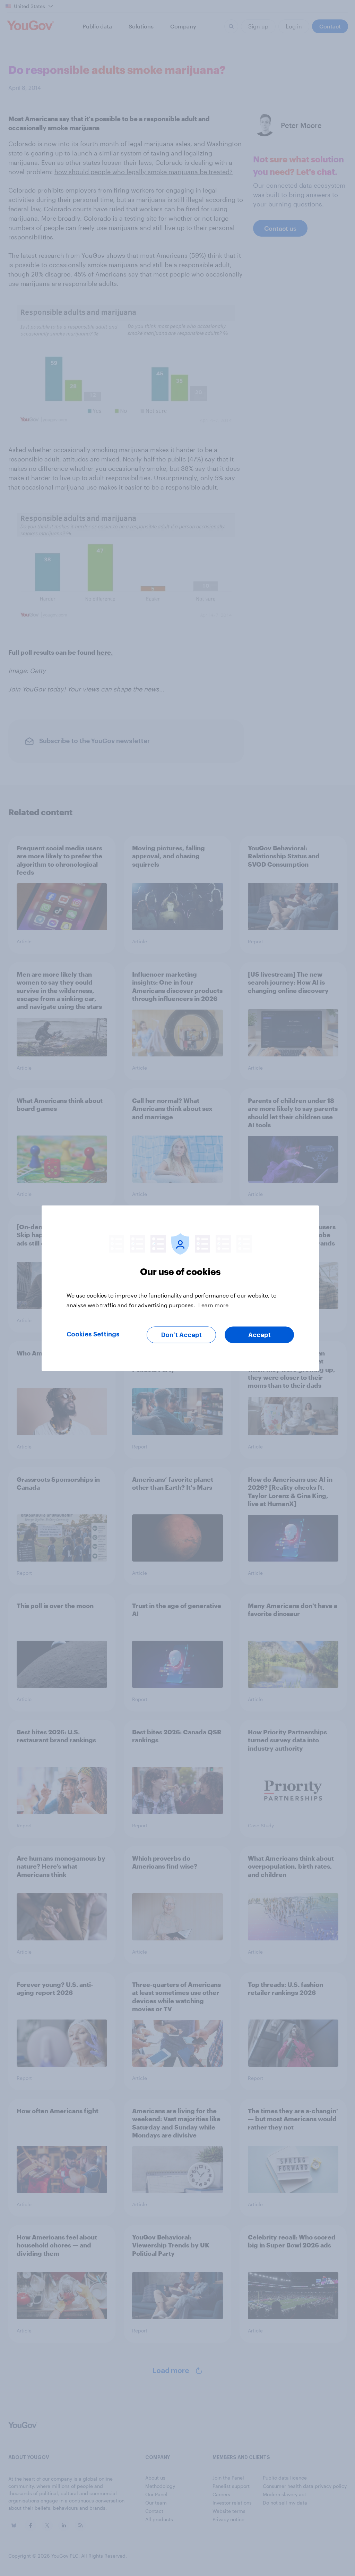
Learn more (213, 1305)
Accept (259, 1335)
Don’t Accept (181, 1335)
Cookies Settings (93, 1334)
